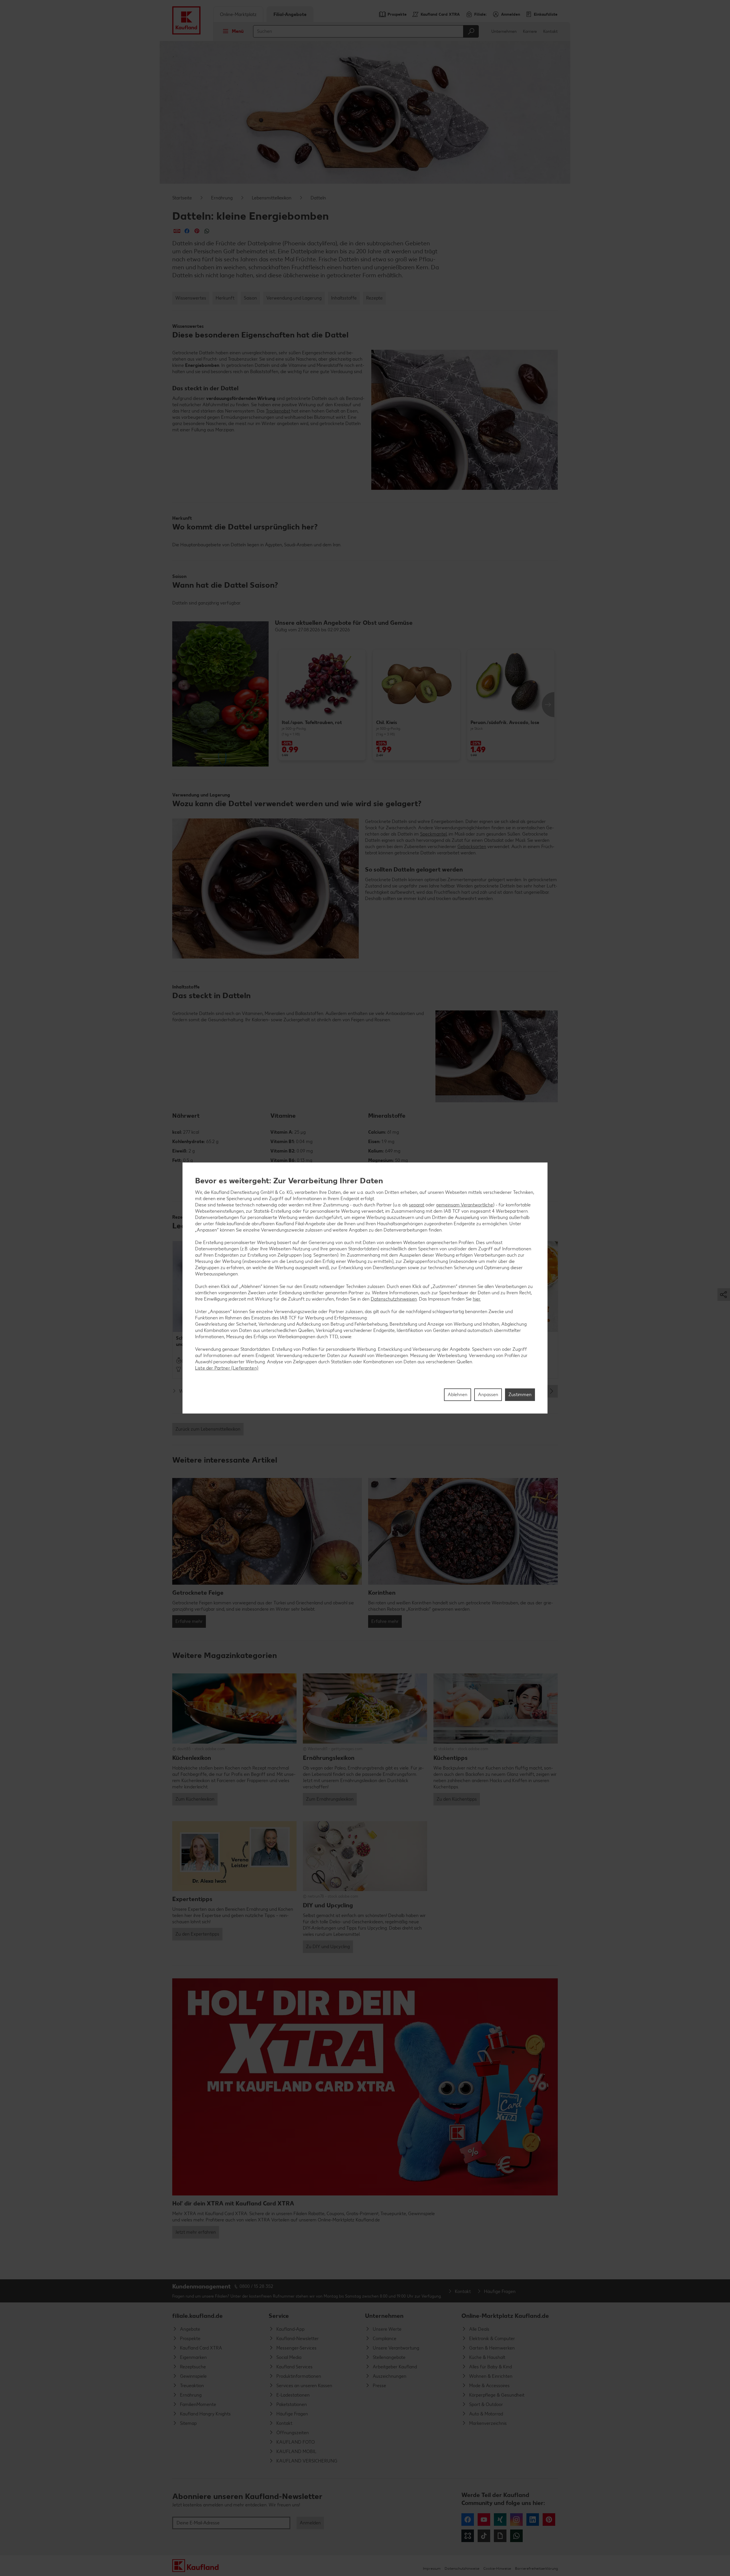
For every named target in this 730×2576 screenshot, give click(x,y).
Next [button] (548, 705)
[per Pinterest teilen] (197, 231)
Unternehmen (504, 32)
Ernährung (222, 198)
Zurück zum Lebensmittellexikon (208, 1429)
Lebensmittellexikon (272, 198)
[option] (322, 704)
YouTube (484, 2520)
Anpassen (488, 1395)
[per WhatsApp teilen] (207, 231)
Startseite (182, 198)
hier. (477, 1299)
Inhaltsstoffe (344, 298)
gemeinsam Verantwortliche (465, 1205)
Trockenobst (278, 411)
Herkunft (225, 298)
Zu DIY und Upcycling (328, 1947)
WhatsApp (516, 2536)
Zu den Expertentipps (197, 1934)
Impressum (432, 2568)
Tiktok (484, 2536)
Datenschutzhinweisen (394, 1299)
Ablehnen (458, 1395)
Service (279, 2316)
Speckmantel (433, 834)
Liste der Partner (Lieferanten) (227, 1368)
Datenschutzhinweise (462, 2568)
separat (417, 1205)
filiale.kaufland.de (197, 2316)
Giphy (500, 2536)
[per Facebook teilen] (187, 231)
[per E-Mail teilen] (177, 231)
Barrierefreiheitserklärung (536, 2568)
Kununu (468, 2536)
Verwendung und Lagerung (294, 298)
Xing (500, 2520)
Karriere (530, 32)
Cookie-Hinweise (497, 2568)
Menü (238, 31)
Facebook (468, 2520)
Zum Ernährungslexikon (330, 1799)
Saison (250, 298)
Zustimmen (520, 1395)
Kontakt (550, 32)
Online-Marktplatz (238, 14)
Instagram (516, 2520)
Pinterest (549, 2520)
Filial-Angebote (290, 14)
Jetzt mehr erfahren (196, 2232)
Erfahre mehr (189, 1621)
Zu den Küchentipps (457, 1799)
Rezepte (374, 298)
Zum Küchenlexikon (195, 1799)
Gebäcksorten (472, 847)
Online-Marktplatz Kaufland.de (505, 2316)
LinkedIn (533, 2520)
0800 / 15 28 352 (256, 2286)
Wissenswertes (191, 298)
